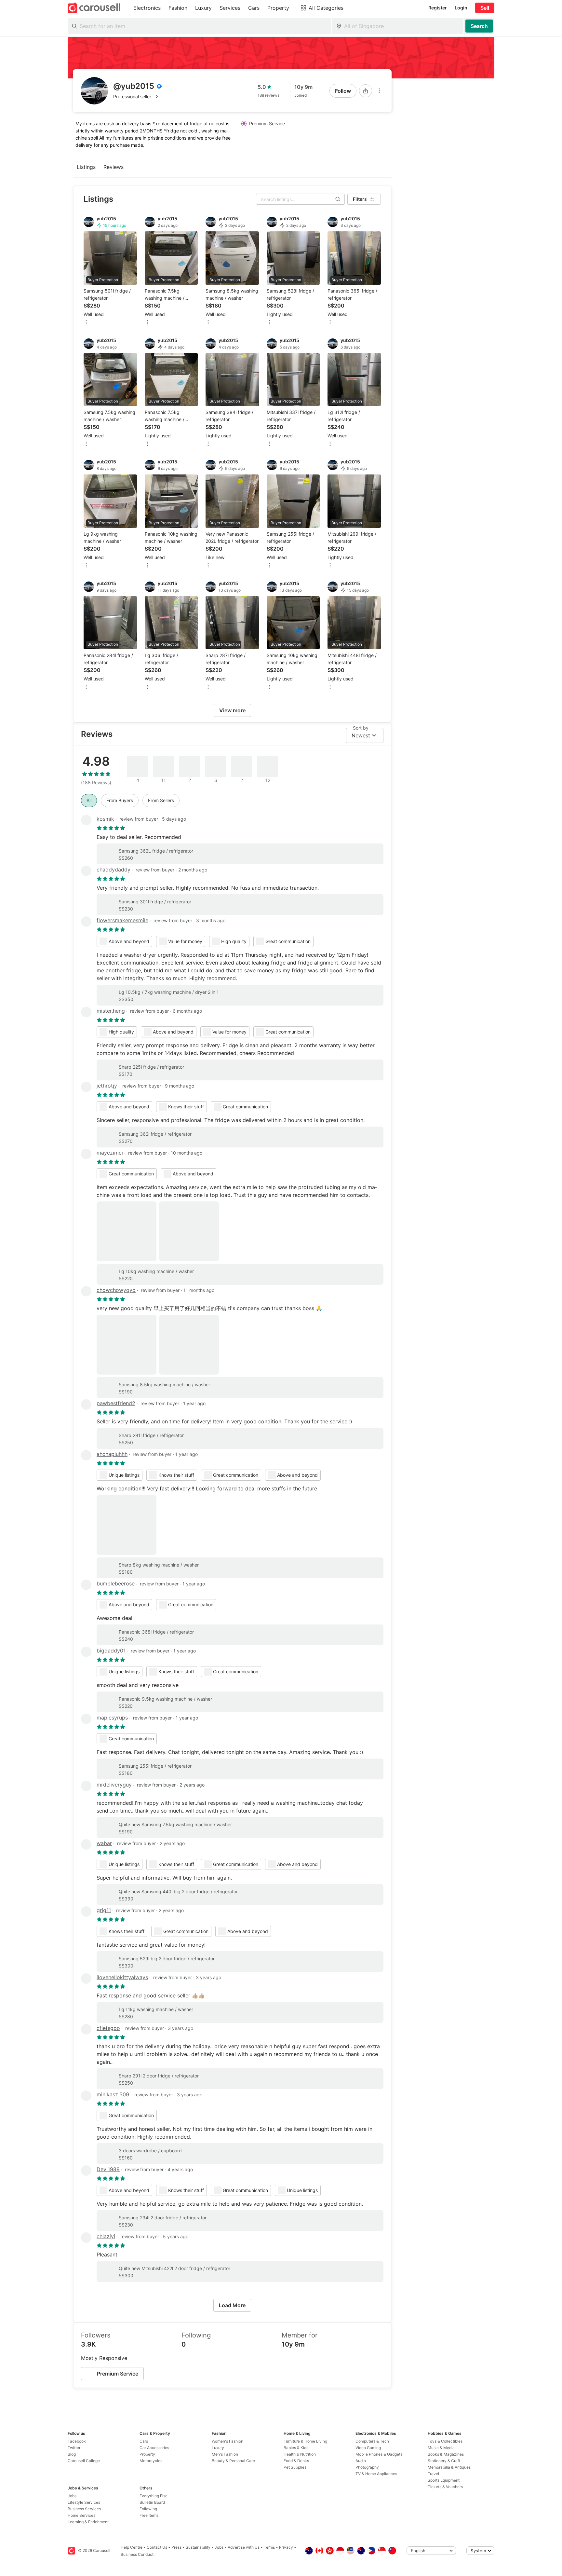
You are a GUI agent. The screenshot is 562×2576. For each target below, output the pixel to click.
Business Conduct (137, 2554)
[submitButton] (479, 26)
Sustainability (198, 2547)
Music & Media (441, 2448)
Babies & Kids (296, 2448)
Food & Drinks (296, 2461)
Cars (144, 2441)
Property (147, 2454)
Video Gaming (368, 2448)
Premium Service (118, 2374)
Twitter (74, 2448)
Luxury (218, 2448)
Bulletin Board (152, 2502)
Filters (360, 199)
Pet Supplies (295, 2467)
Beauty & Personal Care (233, 2461)
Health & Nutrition (300, 2454)
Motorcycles (151, 2461)
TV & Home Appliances (376, 2474)
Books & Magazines (446, 2454)
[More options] (379, 91)
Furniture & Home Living (305, 2441)
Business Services (84, 2509)
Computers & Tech (372, 2441)
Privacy (286, 2547)
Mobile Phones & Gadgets (379, 2454)
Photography (367, 2467)
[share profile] (366, 91)
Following (148, 2509)
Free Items (149, 2515)
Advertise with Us (244, 2547)
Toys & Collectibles (445, 2441)
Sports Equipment (444, 2480)
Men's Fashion (225, 2454)
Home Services (81, 2515)
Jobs (72, 2496)
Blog (72, 2454)
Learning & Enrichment (88, 2522)
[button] (138, 97)
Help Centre (132, 2547)
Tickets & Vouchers (445, 2487)
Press (176, 2547)
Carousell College (84, 2461)
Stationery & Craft (444, 2461)
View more (232, 710)
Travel (433, 2474)
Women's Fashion (227, 2441)
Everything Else (154, 2496)
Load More (232, 2305)
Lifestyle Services (84, 2502)
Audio (361, 2461)
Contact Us (157, 2547)
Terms (269, 2547)
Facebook (77, 2441)
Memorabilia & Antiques (449, 2467)
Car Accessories (154, 2448)
